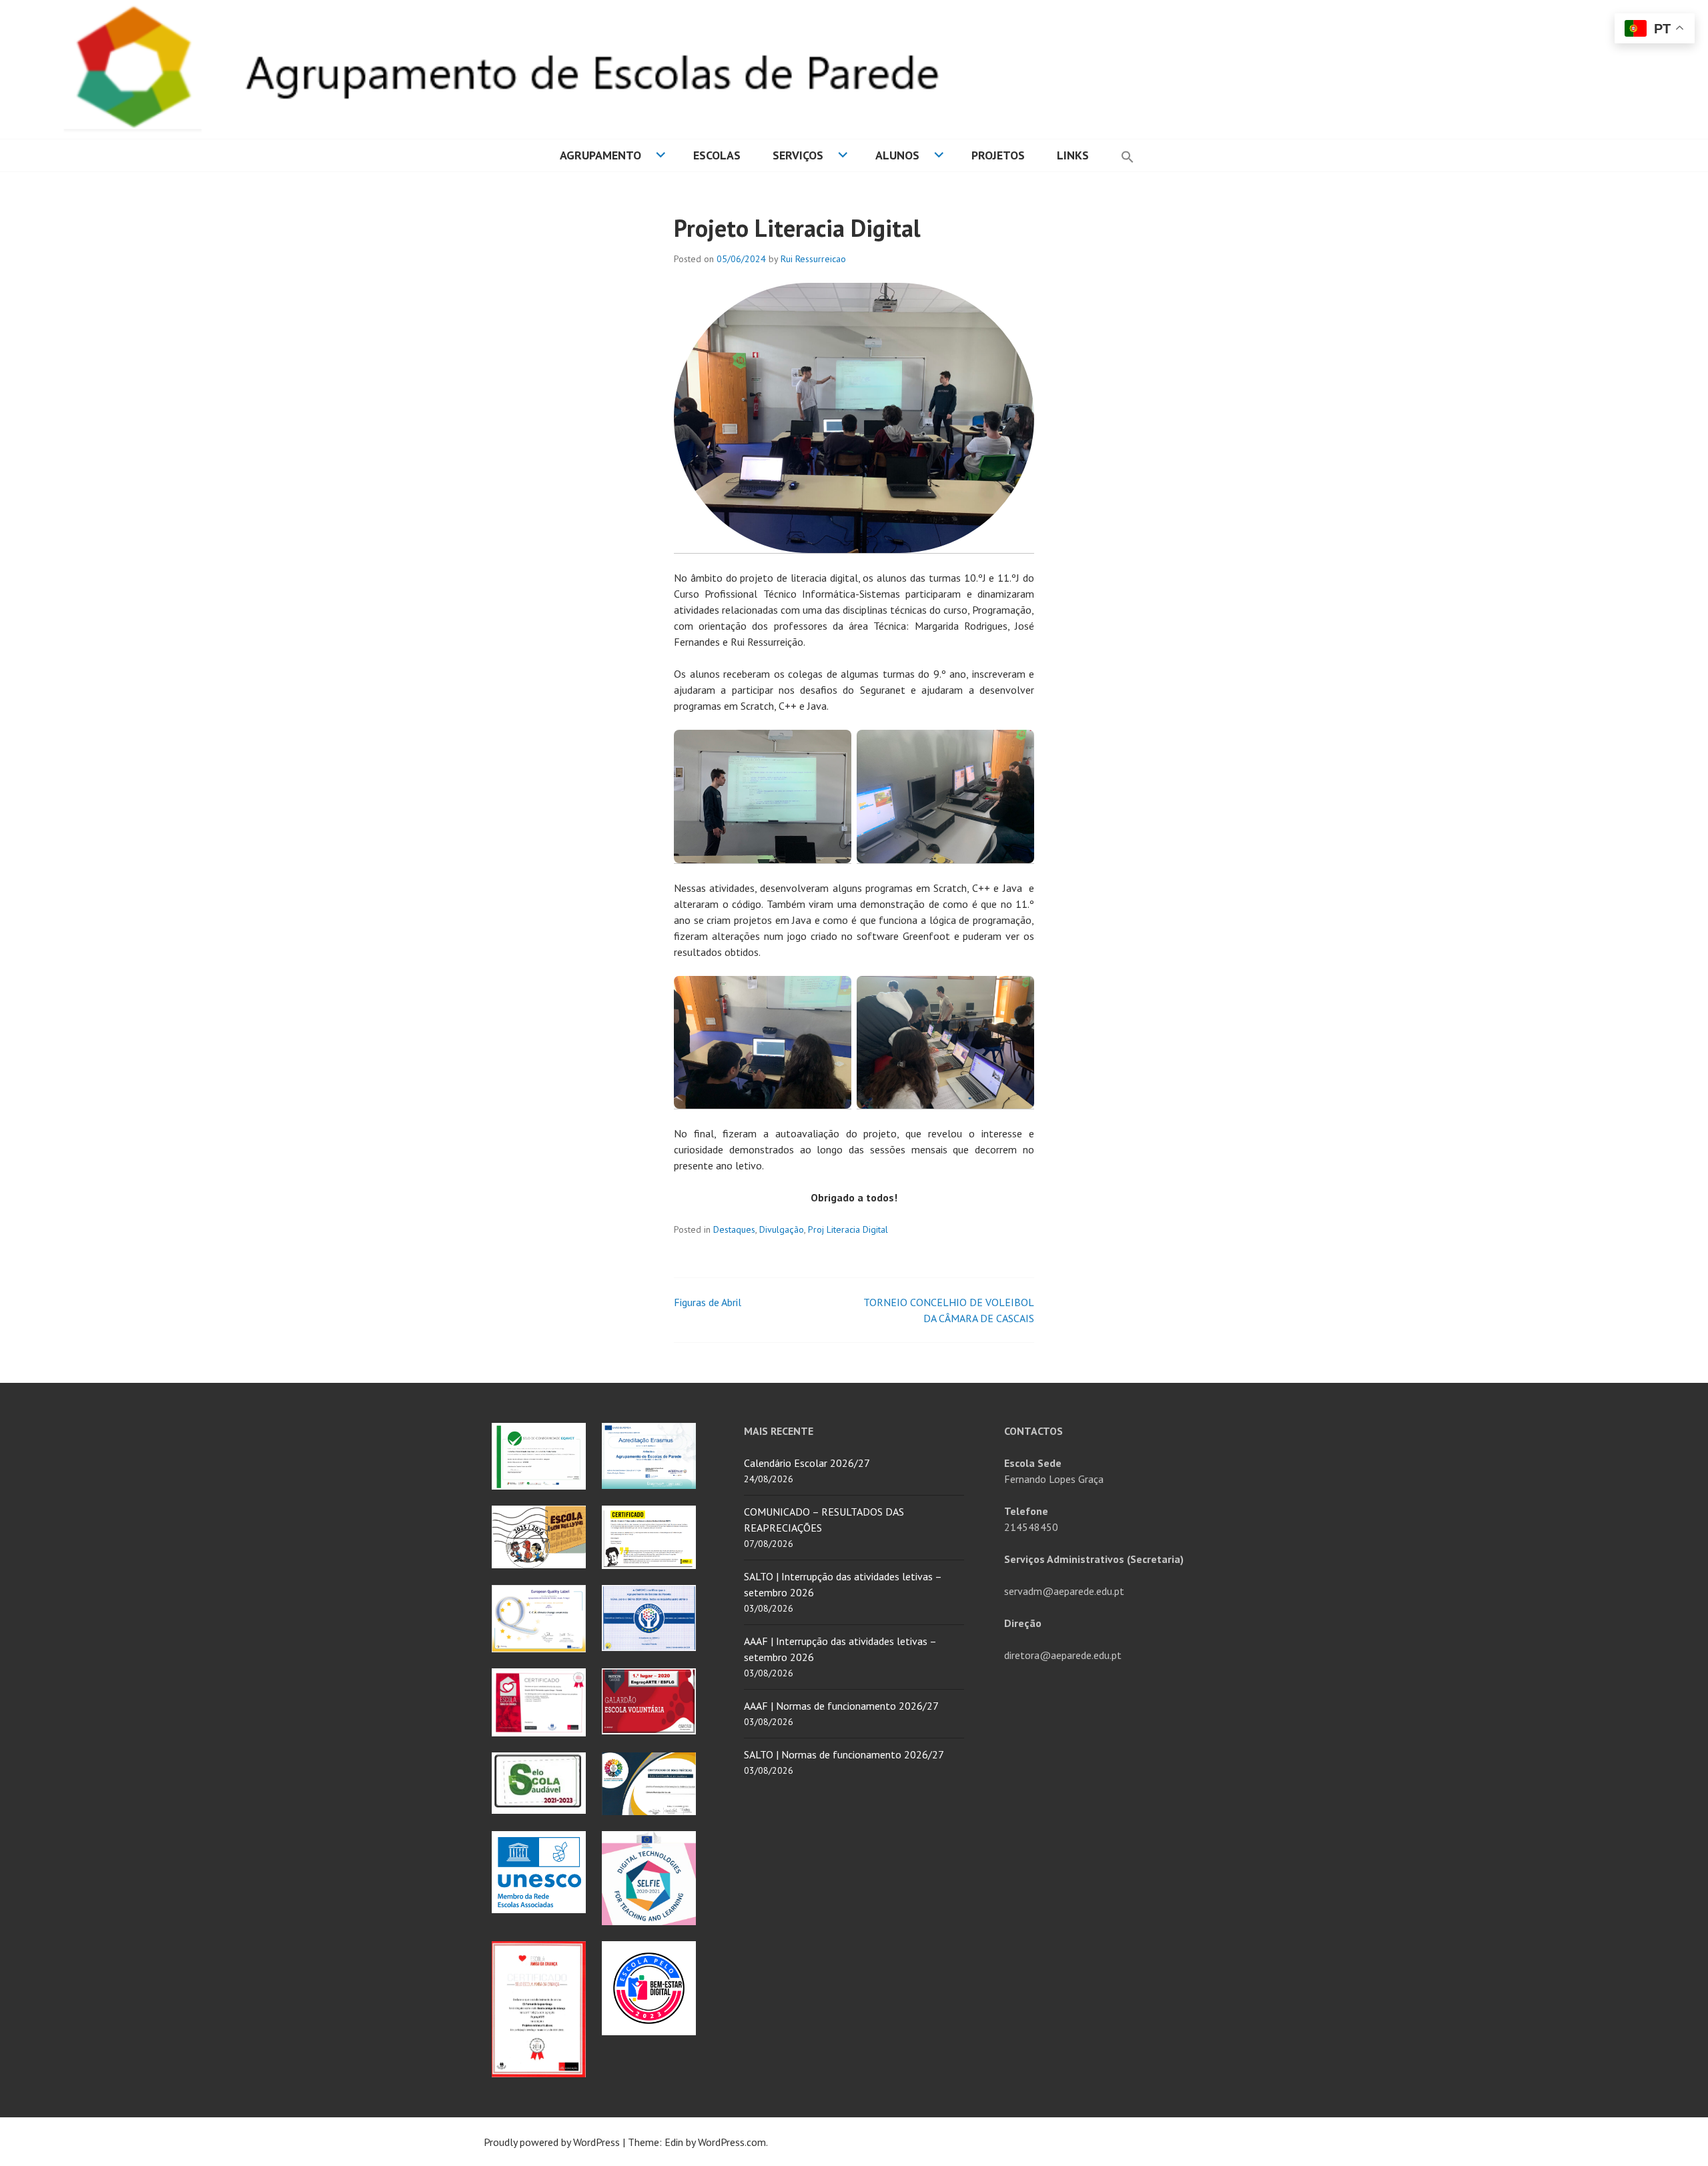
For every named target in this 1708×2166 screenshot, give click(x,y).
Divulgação (782, 1229)
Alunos (897, 155)
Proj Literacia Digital (848, 1229)
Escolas (717, 155)
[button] (1128, 155)
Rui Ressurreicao (813, 259)
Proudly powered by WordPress (552, 2142)
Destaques (734, 1229)
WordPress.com (732, 2142)
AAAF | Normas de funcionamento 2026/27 (841, 1706)
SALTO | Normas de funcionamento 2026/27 (844, 1754)
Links (1073, 155)
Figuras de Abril (708, 1302)
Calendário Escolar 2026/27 (807, 1463)
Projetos (998, 155)
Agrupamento (600, 155)
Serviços (798, 155)
